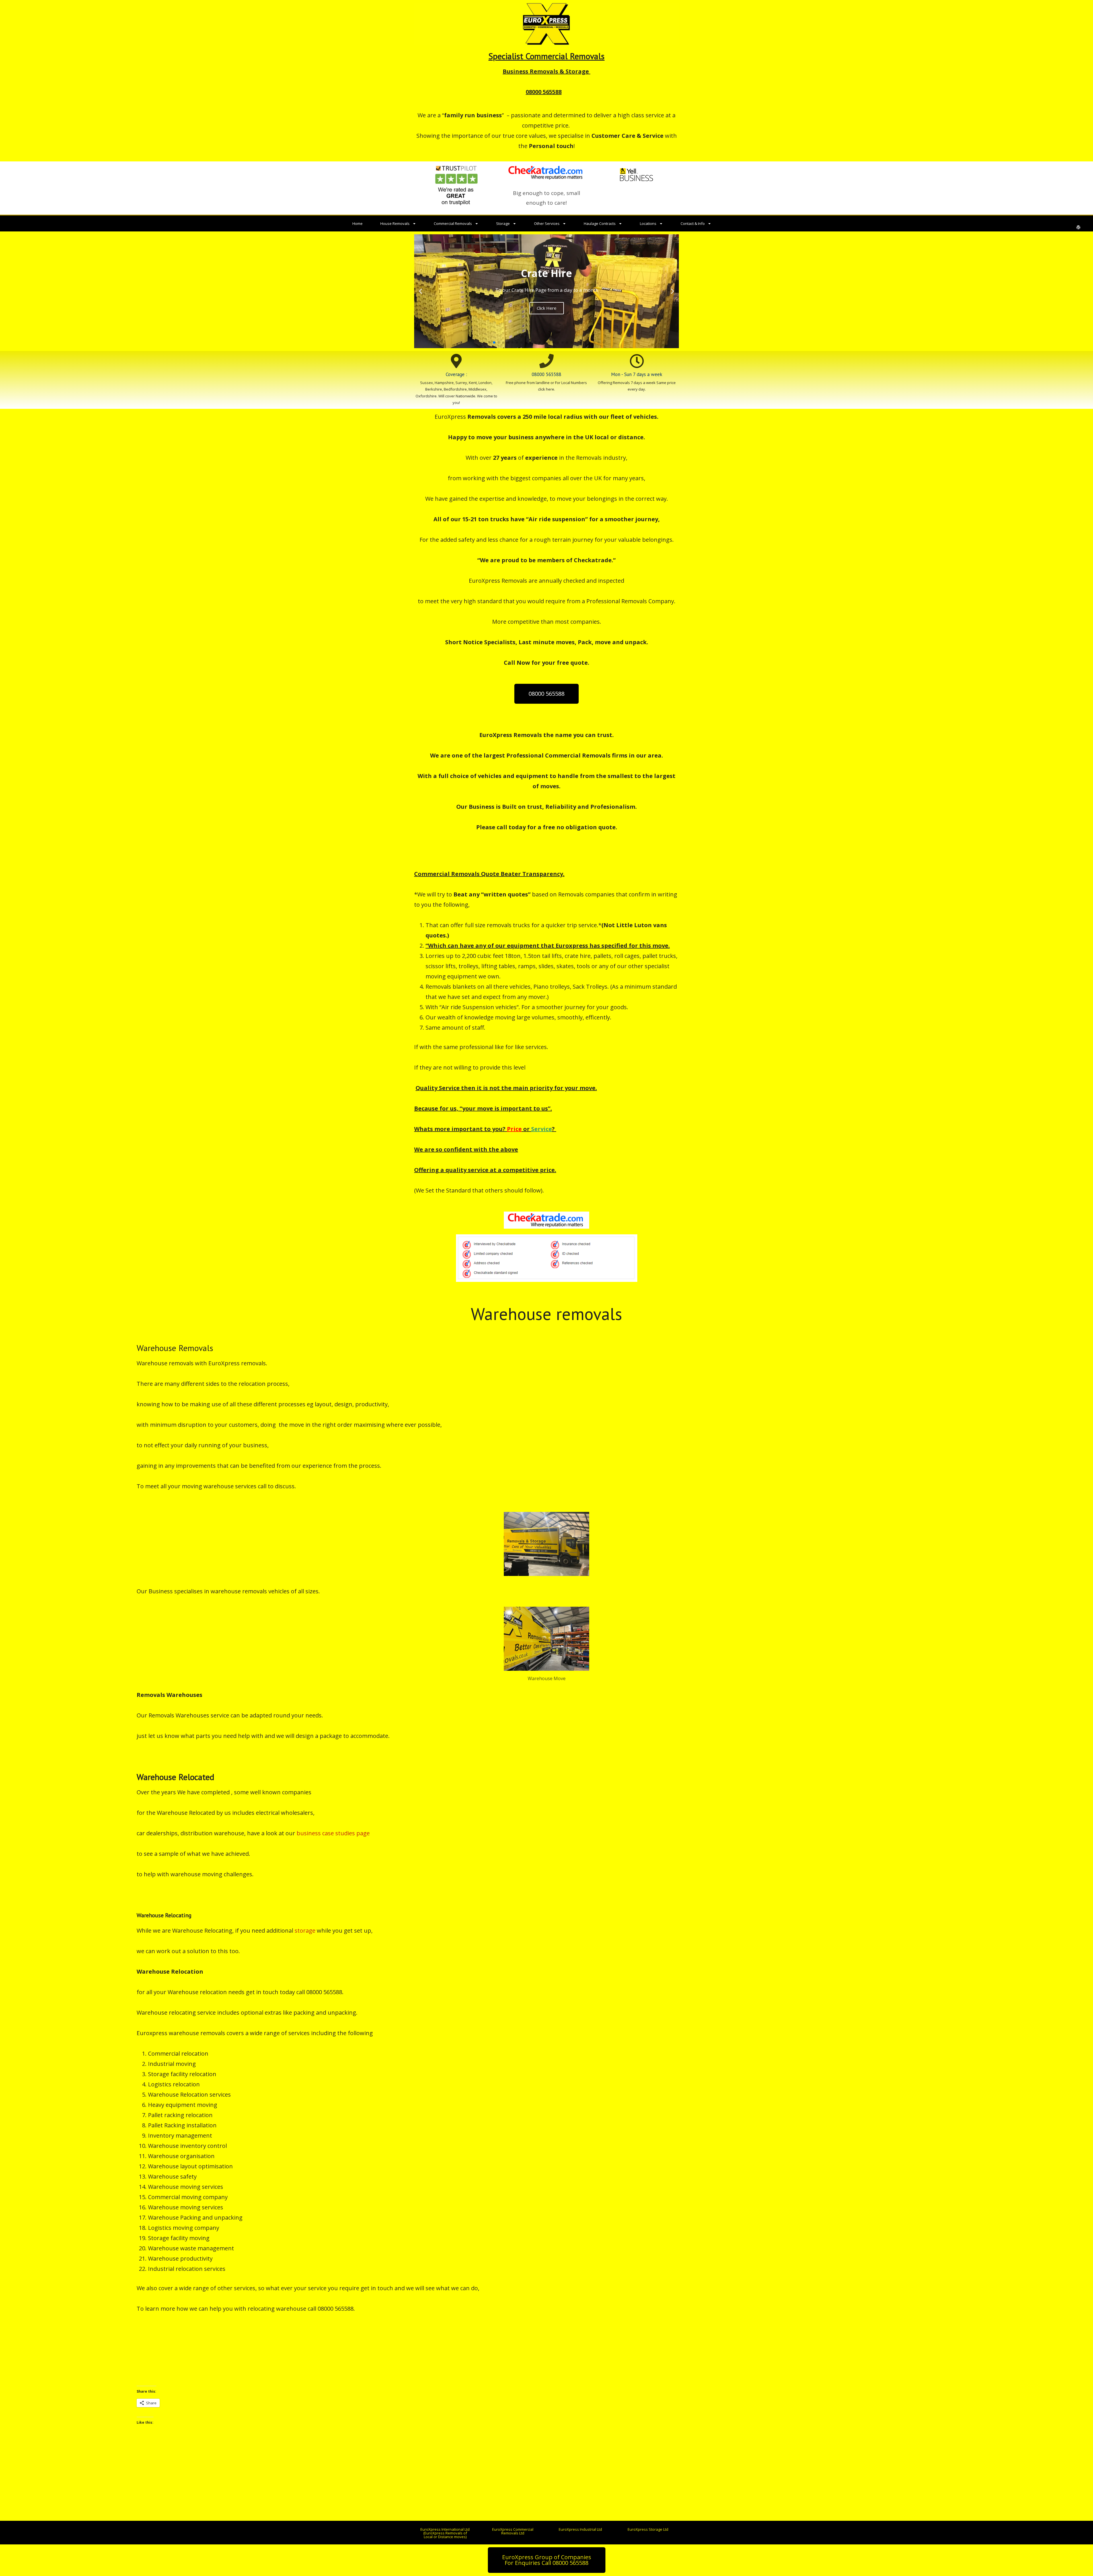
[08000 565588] (546, 361)
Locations (648, 223)
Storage (503, 223)
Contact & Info (693, 223)
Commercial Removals (453, 223)
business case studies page (333, 1833)
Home (358, 223)
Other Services (547, 223)
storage (305, 1931)
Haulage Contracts (600, 223)
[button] (421, 291)
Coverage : (456, 374)
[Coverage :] (456, 361)
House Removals (395, 223)
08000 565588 (546, 374)
